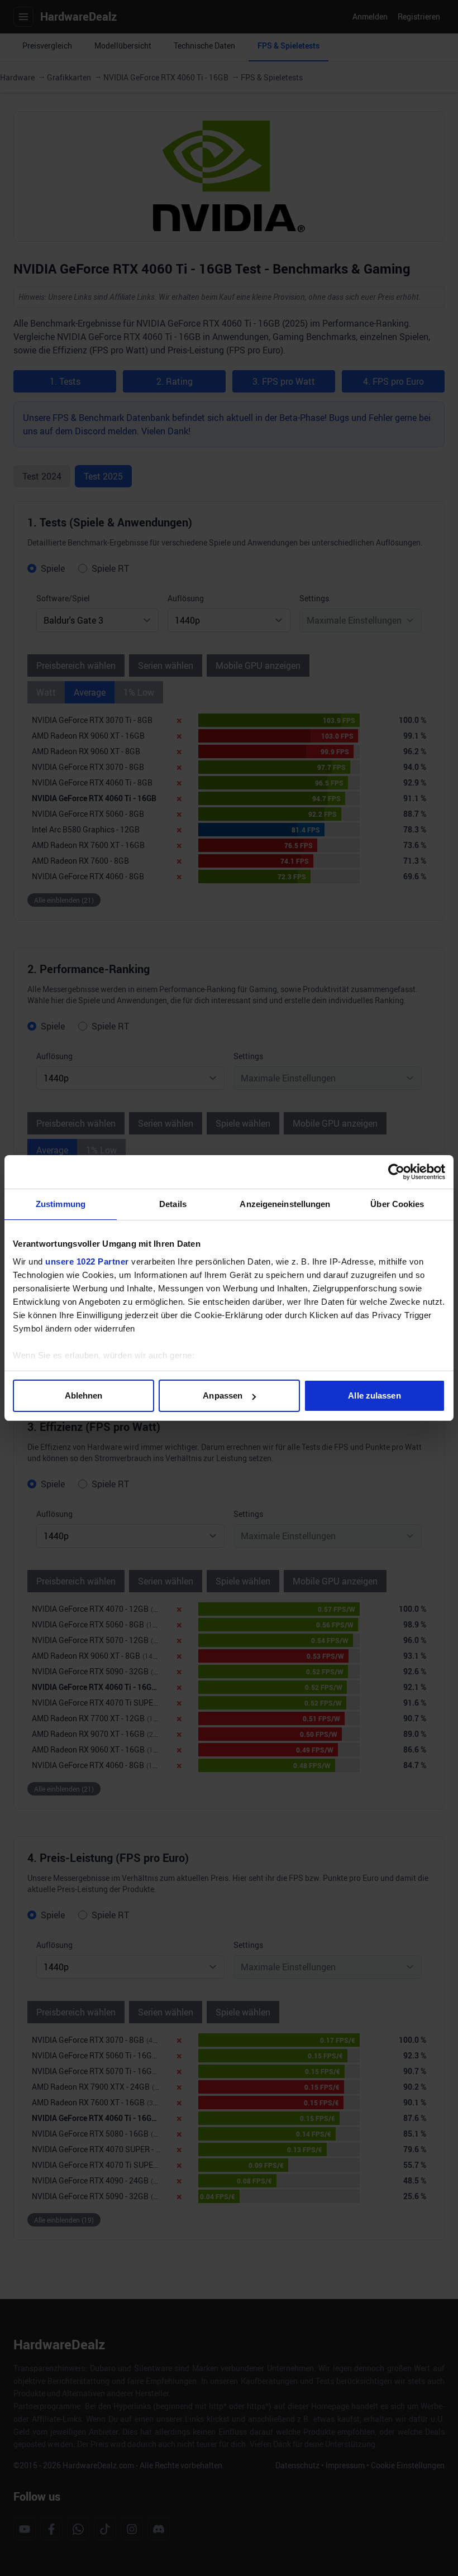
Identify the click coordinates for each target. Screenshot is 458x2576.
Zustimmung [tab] (61, 1204)
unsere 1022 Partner (87, 1261)
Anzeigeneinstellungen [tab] (285, 1204)
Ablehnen (84, 1395)
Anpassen (223, 1395)
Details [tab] (173, 1204)
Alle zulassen (374, 1395)
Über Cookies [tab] (397, 1204)
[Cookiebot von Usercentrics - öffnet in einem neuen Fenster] (396, 1172)
